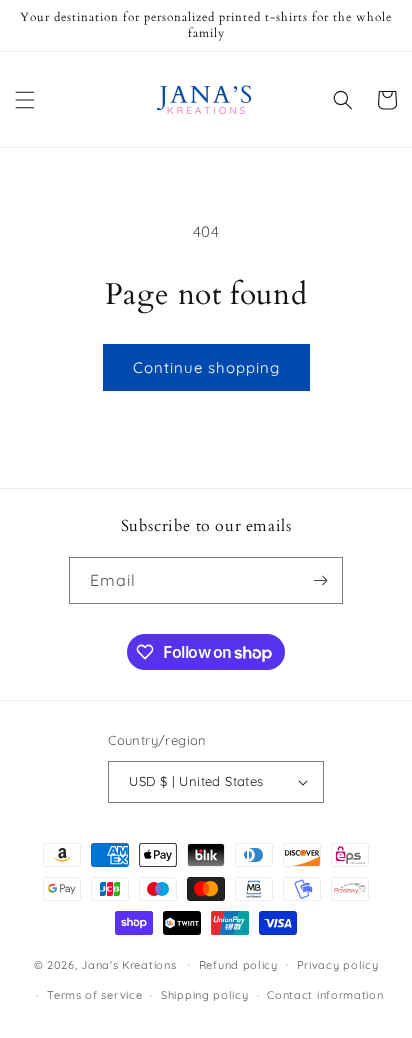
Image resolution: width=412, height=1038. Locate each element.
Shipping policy (205, 995)
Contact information (325, 995)
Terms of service (94, 995)
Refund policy (238, 965)
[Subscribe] (320, 580)
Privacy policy (338, 965)
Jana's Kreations (128, 964)
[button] (25, 100)
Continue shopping (206, 367)
